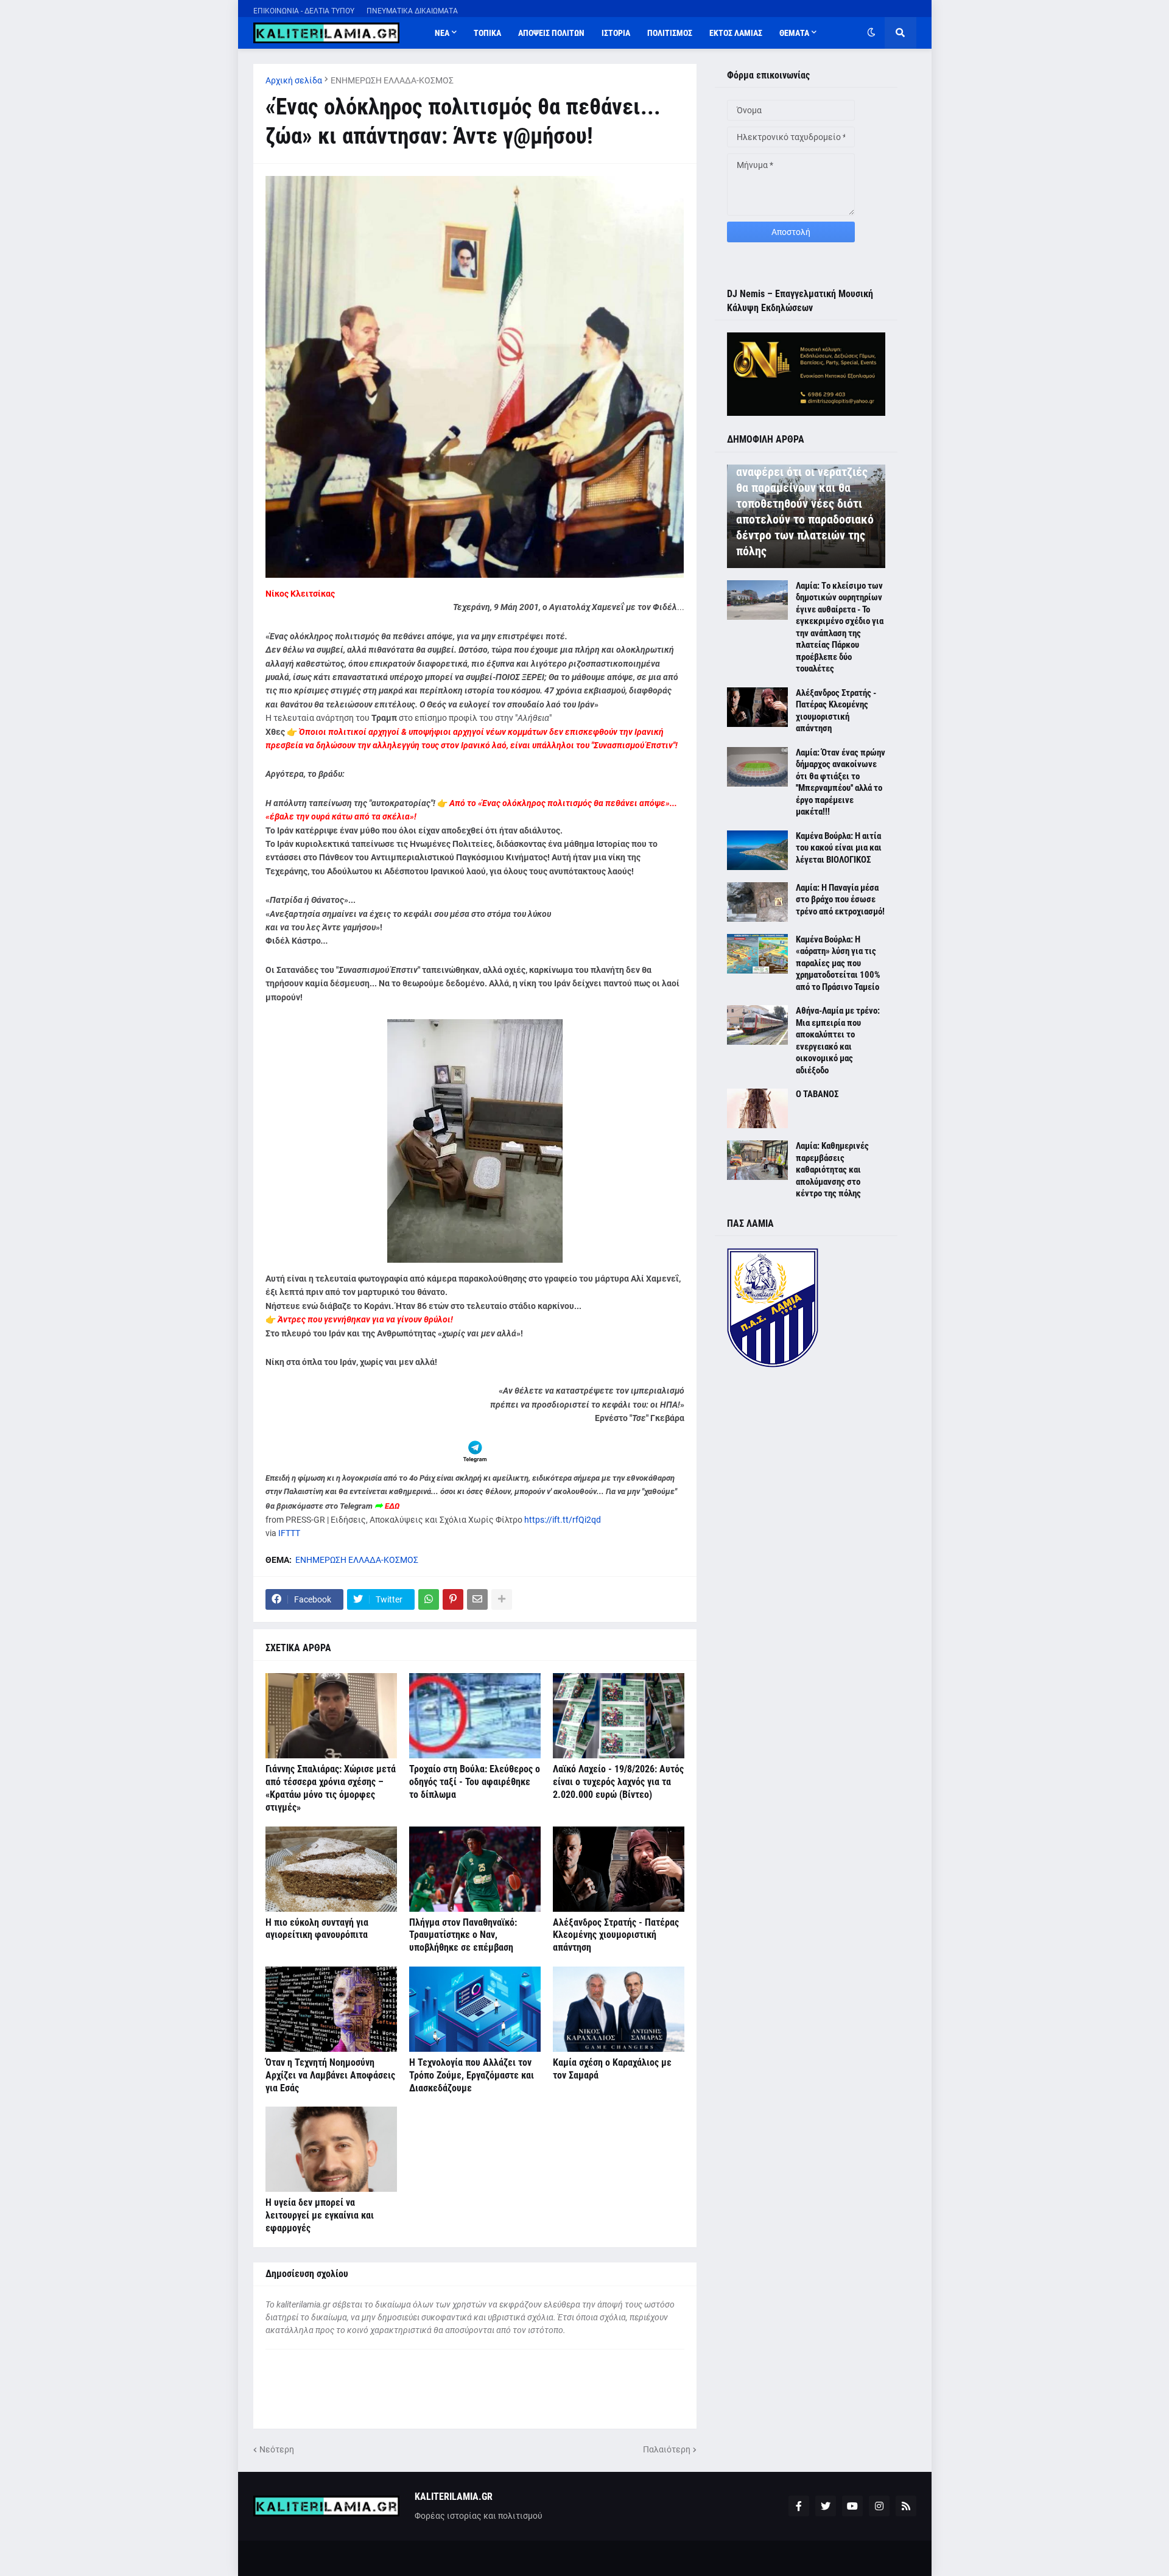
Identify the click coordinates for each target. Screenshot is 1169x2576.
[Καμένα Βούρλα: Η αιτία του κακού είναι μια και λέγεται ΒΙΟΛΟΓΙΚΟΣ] (757, 850)
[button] (871, 33)
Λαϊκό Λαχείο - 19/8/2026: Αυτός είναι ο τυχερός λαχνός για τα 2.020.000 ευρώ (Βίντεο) (618, 1782)
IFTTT (289, 1533)
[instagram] (879, 2506)
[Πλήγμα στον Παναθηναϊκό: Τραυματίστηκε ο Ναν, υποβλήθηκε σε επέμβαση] (475, 1869)
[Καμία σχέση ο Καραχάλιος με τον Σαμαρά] (619, 2009)
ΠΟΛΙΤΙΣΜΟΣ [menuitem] (670, 33)
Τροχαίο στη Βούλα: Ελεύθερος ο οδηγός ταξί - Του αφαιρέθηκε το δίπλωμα (475, 1782)
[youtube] (852, 2506)
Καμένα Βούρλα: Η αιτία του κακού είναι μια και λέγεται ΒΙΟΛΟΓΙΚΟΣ (839, 848)
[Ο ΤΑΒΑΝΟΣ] (757, 1108)
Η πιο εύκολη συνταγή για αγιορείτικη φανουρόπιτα (317, 1929)
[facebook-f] (799, 2506)
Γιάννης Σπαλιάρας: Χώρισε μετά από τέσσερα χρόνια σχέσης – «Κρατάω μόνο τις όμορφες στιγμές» (331, 1788)
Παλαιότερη (667, 2449)
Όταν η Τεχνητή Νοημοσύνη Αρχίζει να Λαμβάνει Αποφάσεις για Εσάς (330, 2075)
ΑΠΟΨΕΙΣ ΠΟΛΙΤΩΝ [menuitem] (551, 33)
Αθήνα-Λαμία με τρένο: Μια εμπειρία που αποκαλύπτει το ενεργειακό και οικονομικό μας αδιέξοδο (838, 1041)
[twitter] (826, 2506)
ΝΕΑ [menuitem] (442, 33)
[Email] (477, 1599)
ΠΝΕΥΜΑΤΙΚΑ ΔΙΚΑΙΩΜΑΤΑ (412, 11)
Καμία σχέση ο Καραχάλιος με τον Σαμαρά (612, 2069)
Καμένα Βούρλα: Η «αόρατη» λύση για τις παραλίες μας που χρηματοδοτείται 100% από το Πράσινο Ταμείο (838, 963)
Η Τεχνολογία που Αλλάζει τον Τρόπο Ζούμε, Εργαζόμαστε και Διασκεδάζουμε (472, 2075)
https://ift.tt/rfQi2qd (563, 1520)
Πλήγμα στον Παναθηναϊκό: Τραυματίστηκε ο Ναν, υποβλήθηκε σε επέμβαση (463, 1935)
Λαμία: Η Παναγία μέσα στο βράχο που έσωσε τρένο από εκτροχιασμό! (840, 900)
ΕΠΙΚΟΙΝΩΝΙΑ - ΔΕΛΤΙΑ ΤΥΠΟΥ (304, 11)
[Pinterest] (453, 1599)
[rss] (906, 2506)
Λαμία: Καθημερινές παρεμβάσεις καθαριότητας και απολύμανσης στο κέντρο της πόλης (832, 1170)
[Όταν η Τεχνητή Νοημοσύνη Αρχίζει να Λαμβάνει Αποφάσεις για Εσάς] (331, 2009)
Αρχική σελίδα (294, 80)
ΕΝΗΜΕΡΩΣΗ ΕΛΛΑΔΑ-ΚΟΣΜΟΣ (392, 80)
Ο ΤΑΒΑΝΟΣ (817, 1094)
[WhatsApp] (429, 1599)
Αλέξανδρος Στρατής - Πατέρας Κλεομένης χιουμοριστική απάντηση (616, 1935)
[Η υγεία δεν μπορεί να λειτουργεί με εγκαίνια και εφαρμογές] (331, 2149)
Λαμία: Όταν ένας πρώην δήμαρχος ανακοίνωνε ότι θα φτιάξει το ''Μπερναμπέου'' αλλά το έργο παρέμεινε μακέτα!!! (841, 782)
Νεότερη (277, 2449)
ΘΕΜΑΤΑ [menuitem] (794, 33)
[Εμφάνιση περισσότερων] (502, 1599)
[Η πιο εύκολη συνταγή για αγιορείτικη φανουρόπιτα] (331, 1869)
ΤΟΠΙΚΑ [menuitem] (487, 33)
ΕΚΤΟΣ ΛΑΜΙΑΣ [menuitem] (736, 33)
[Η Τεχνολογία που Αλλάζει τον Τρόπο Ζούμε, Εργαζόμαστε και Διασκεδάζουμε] (475, 2009)
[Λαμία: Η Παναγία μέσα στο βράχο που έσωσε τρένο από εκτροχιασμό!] (757, 902)
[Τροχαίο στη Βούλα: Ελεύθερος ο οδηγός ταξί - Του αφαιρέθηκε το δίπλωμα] (475, 1716)
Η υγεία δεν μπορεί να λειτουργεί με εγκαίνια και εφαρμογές (320, 2215)
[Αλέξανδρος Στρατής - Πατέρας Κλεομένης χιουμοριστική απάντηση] (619, 1869)
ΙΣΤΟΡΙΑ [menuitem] (616, 33)
